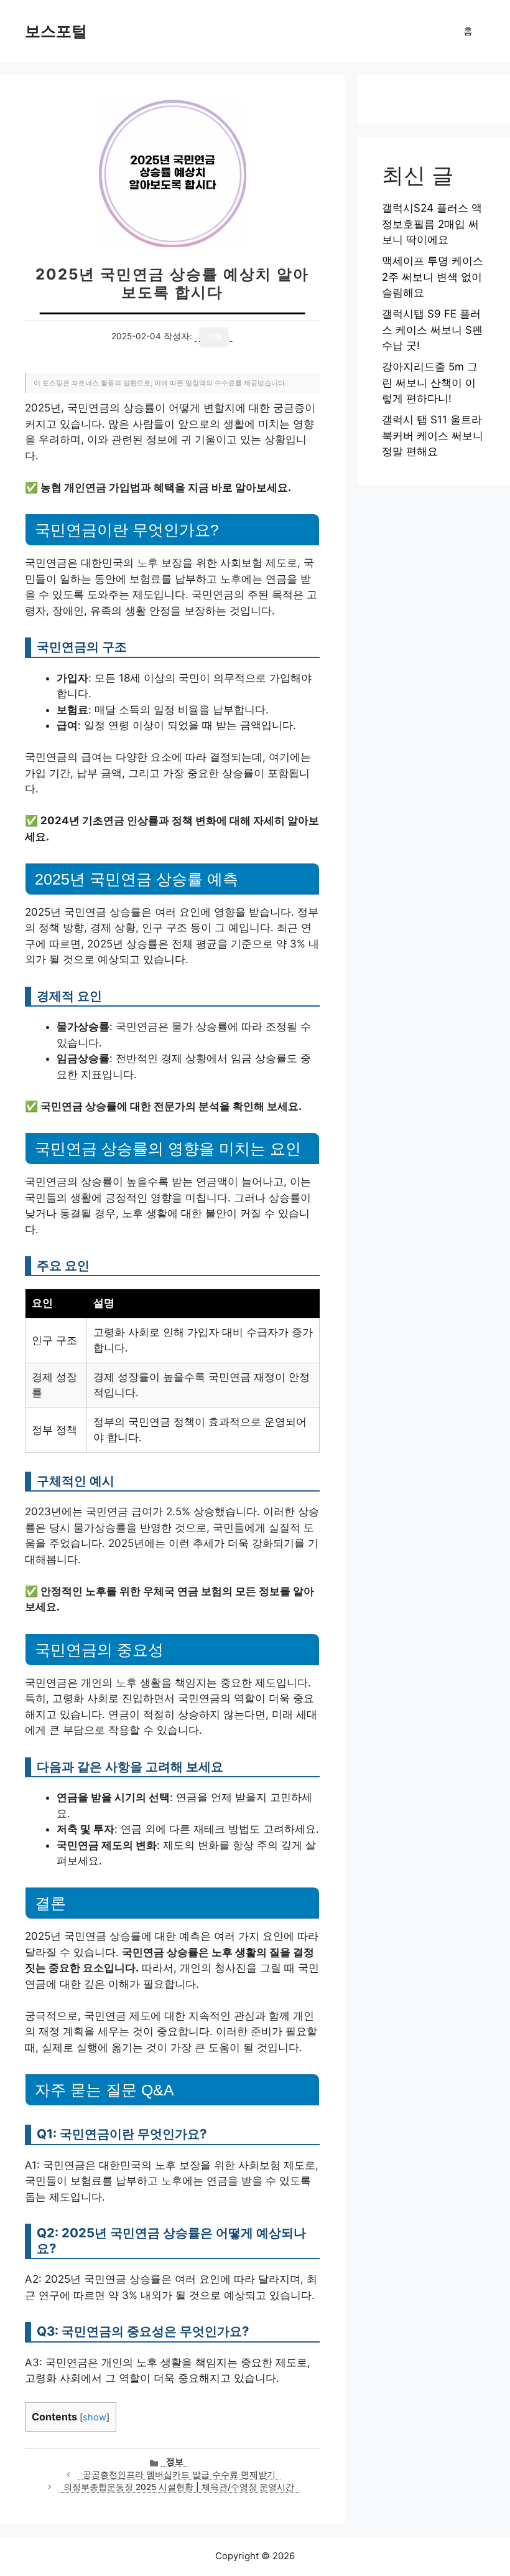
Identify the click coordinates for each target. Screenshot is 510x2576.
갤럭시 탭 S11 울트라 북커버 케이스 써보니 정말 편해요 (433, 435)
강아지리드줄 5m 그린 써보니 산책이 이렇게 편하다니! (430, 383)
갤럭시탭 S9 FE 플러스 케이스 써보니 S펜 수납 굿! (432, 330)
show (95, 2417)
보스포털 (56, 31)
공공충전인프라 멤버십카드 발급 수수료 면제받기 (179, 2475)
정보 (175, 2461)
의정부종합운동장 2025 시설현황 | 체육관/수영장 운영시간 (179, 2487)
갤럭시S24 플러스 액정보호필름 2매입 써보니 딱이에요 (432, 224)
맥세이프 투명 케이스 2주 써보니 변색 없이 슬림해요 (433, 277)
